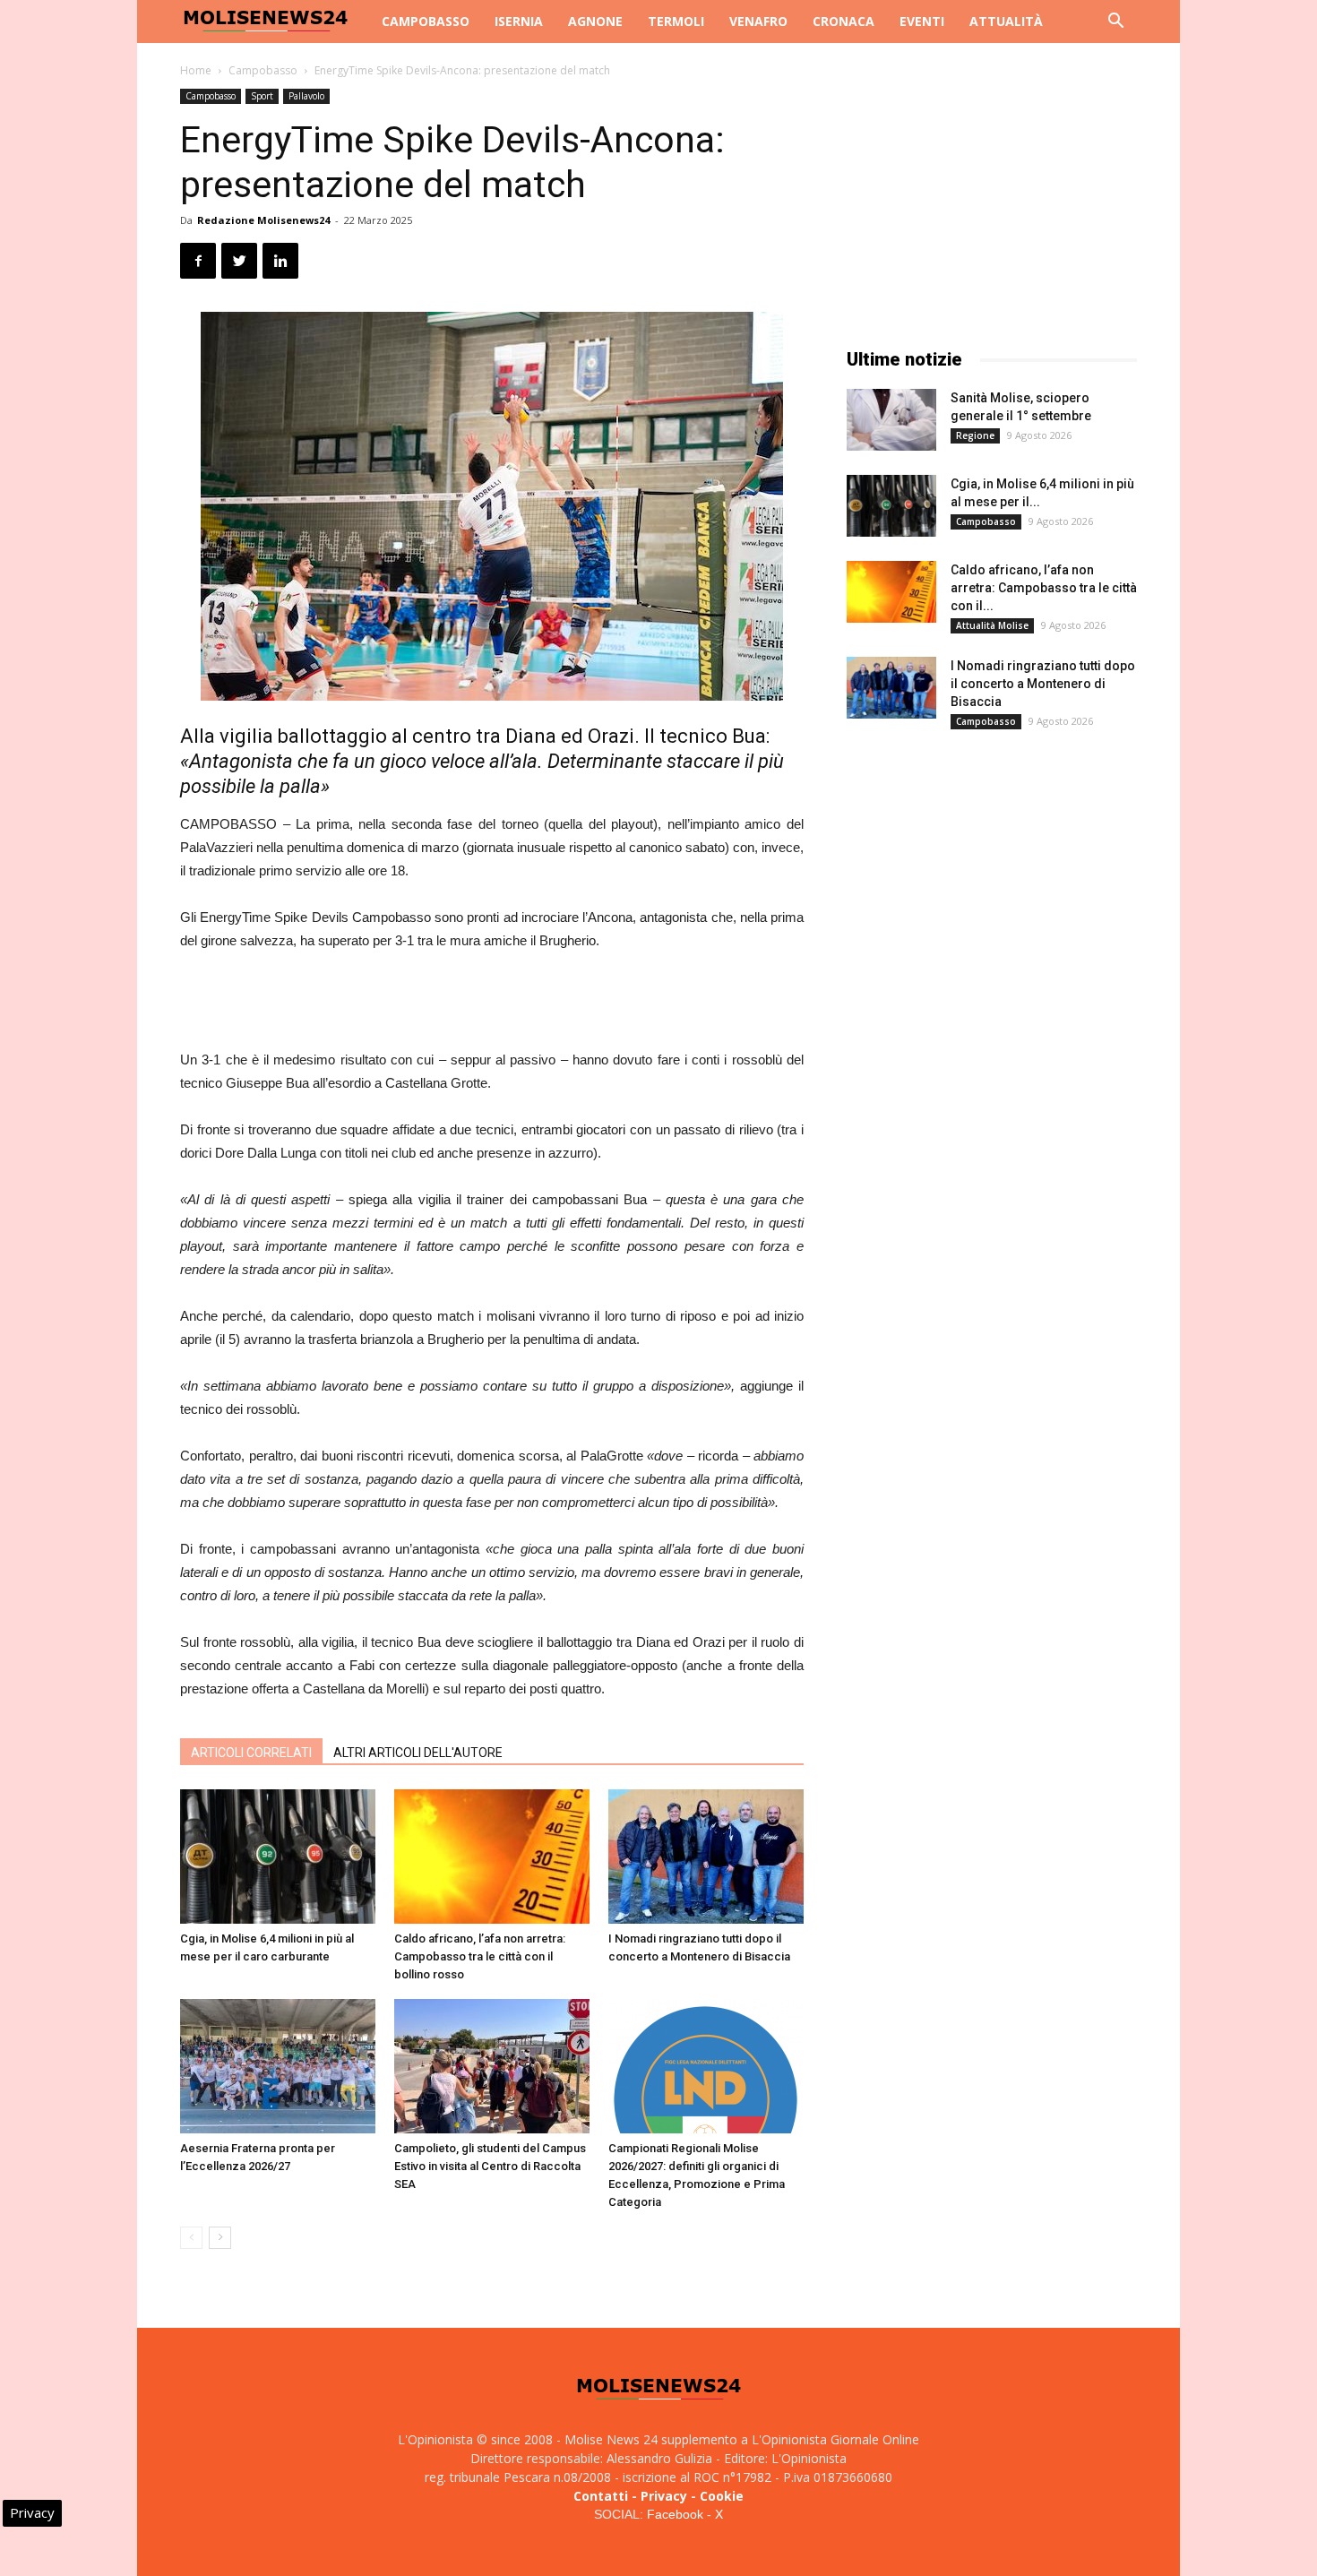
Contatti (601, 2496)
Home (196, 70)
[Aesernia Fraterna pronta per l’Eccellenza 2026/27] (278, 2066)
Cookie (722, 2496)
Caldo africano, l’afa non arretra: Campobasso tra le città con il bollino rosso (480, 1956)
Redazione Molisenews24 (263, 220)
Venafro (758, 21)
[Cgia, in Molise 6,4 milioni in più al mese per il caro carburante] (278, 1857)
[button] (1115, 23)
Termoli (676, 21)
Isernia (519, 21)
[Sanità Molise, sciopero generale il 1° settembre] (891, 420)
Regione (975, 435)
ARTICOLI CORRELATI (251, 1753)
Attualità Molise (992, 625)
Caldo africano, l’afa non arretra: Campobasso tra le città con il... (1044, 588)
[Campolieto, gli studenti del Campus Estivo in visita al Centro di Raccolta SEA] (492, 2066)
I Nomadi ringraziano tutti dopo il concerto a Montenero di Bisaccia (1043, 684)
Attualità (1006, 21)
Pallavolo (306, 96)
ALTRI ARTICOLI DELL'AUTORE (418, 1753)
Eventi (922, 21)
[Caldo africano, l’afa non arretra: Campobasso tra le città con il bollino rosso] (492, 1857)
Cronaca (844, 21)
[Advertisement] (492, 1003)
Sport (262, 96)
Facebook (675, 2514)
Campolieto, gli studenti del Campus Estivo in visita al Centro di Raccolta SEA (490, 2166)
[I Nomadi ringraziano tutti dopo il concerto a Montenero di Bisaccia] (706, 1857)
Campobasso (426, 21)
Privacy (664, 2496)
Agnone (595, 21)
